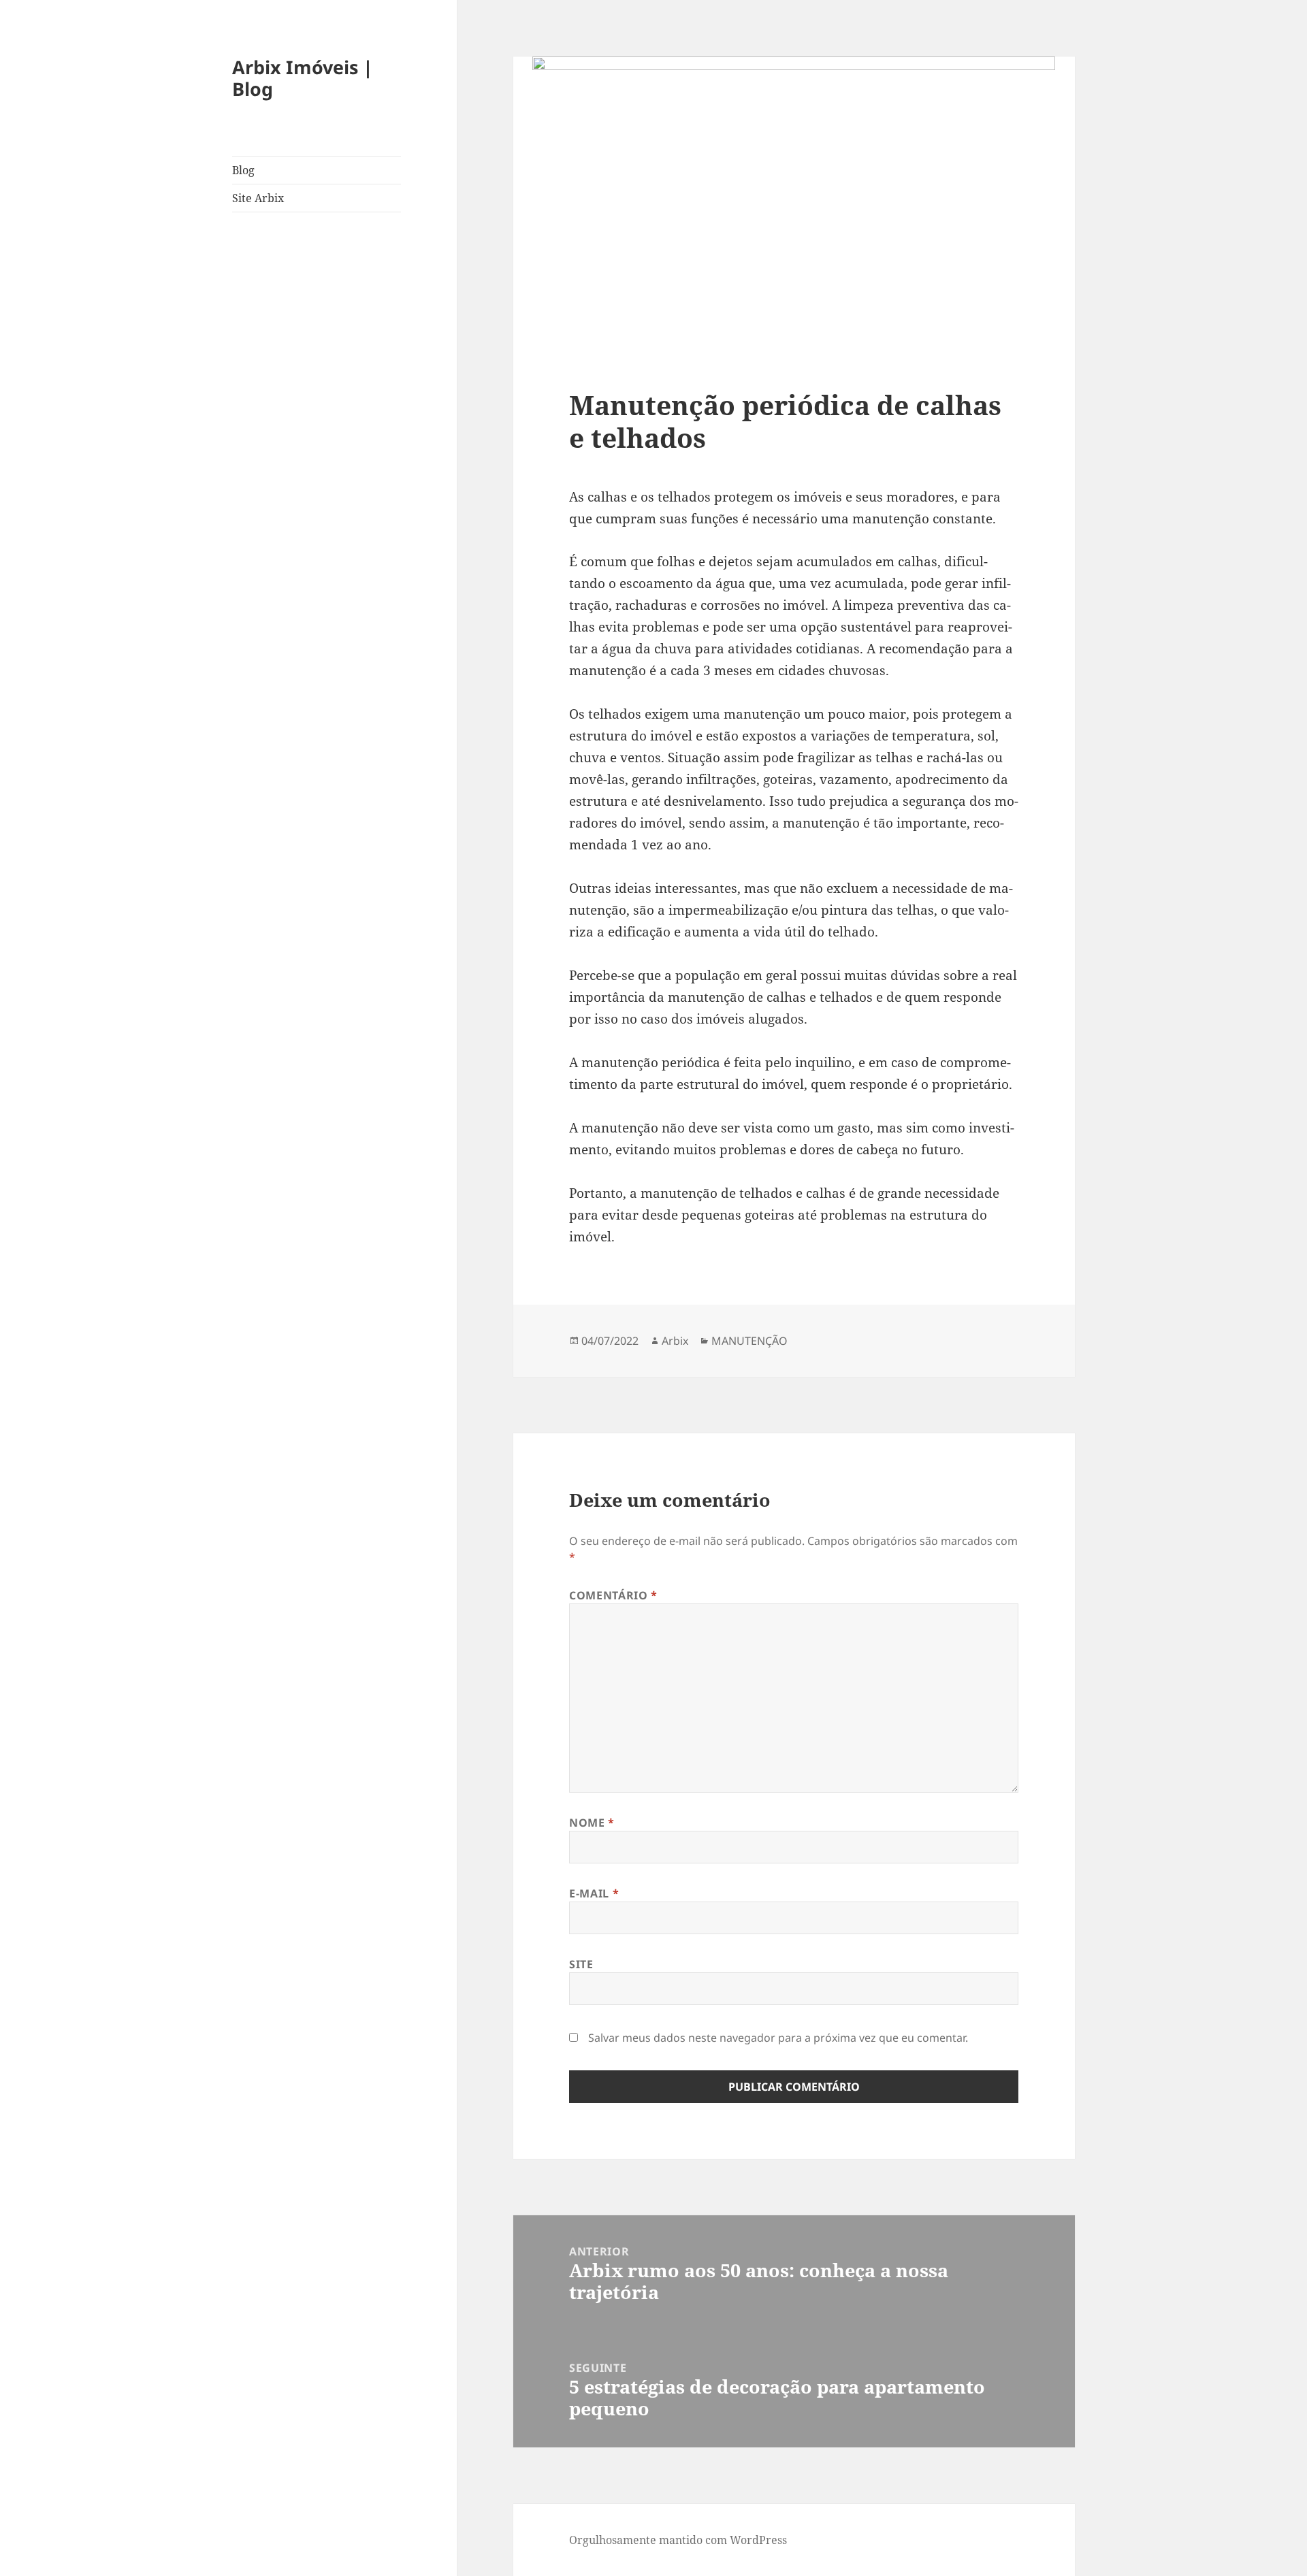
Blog (243, 170)
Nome (592, 1823)
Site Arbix (258, 198)
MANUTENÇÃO (749, 1341)
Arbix (675, 1341)
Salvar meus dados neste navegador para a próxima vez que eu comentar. (778, 2038)
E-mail (594, 1893)
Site (581, 1964)
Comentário (613, 1595)
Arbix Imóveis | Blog (303, 78)
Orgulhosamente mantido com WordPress (678, 2540)
